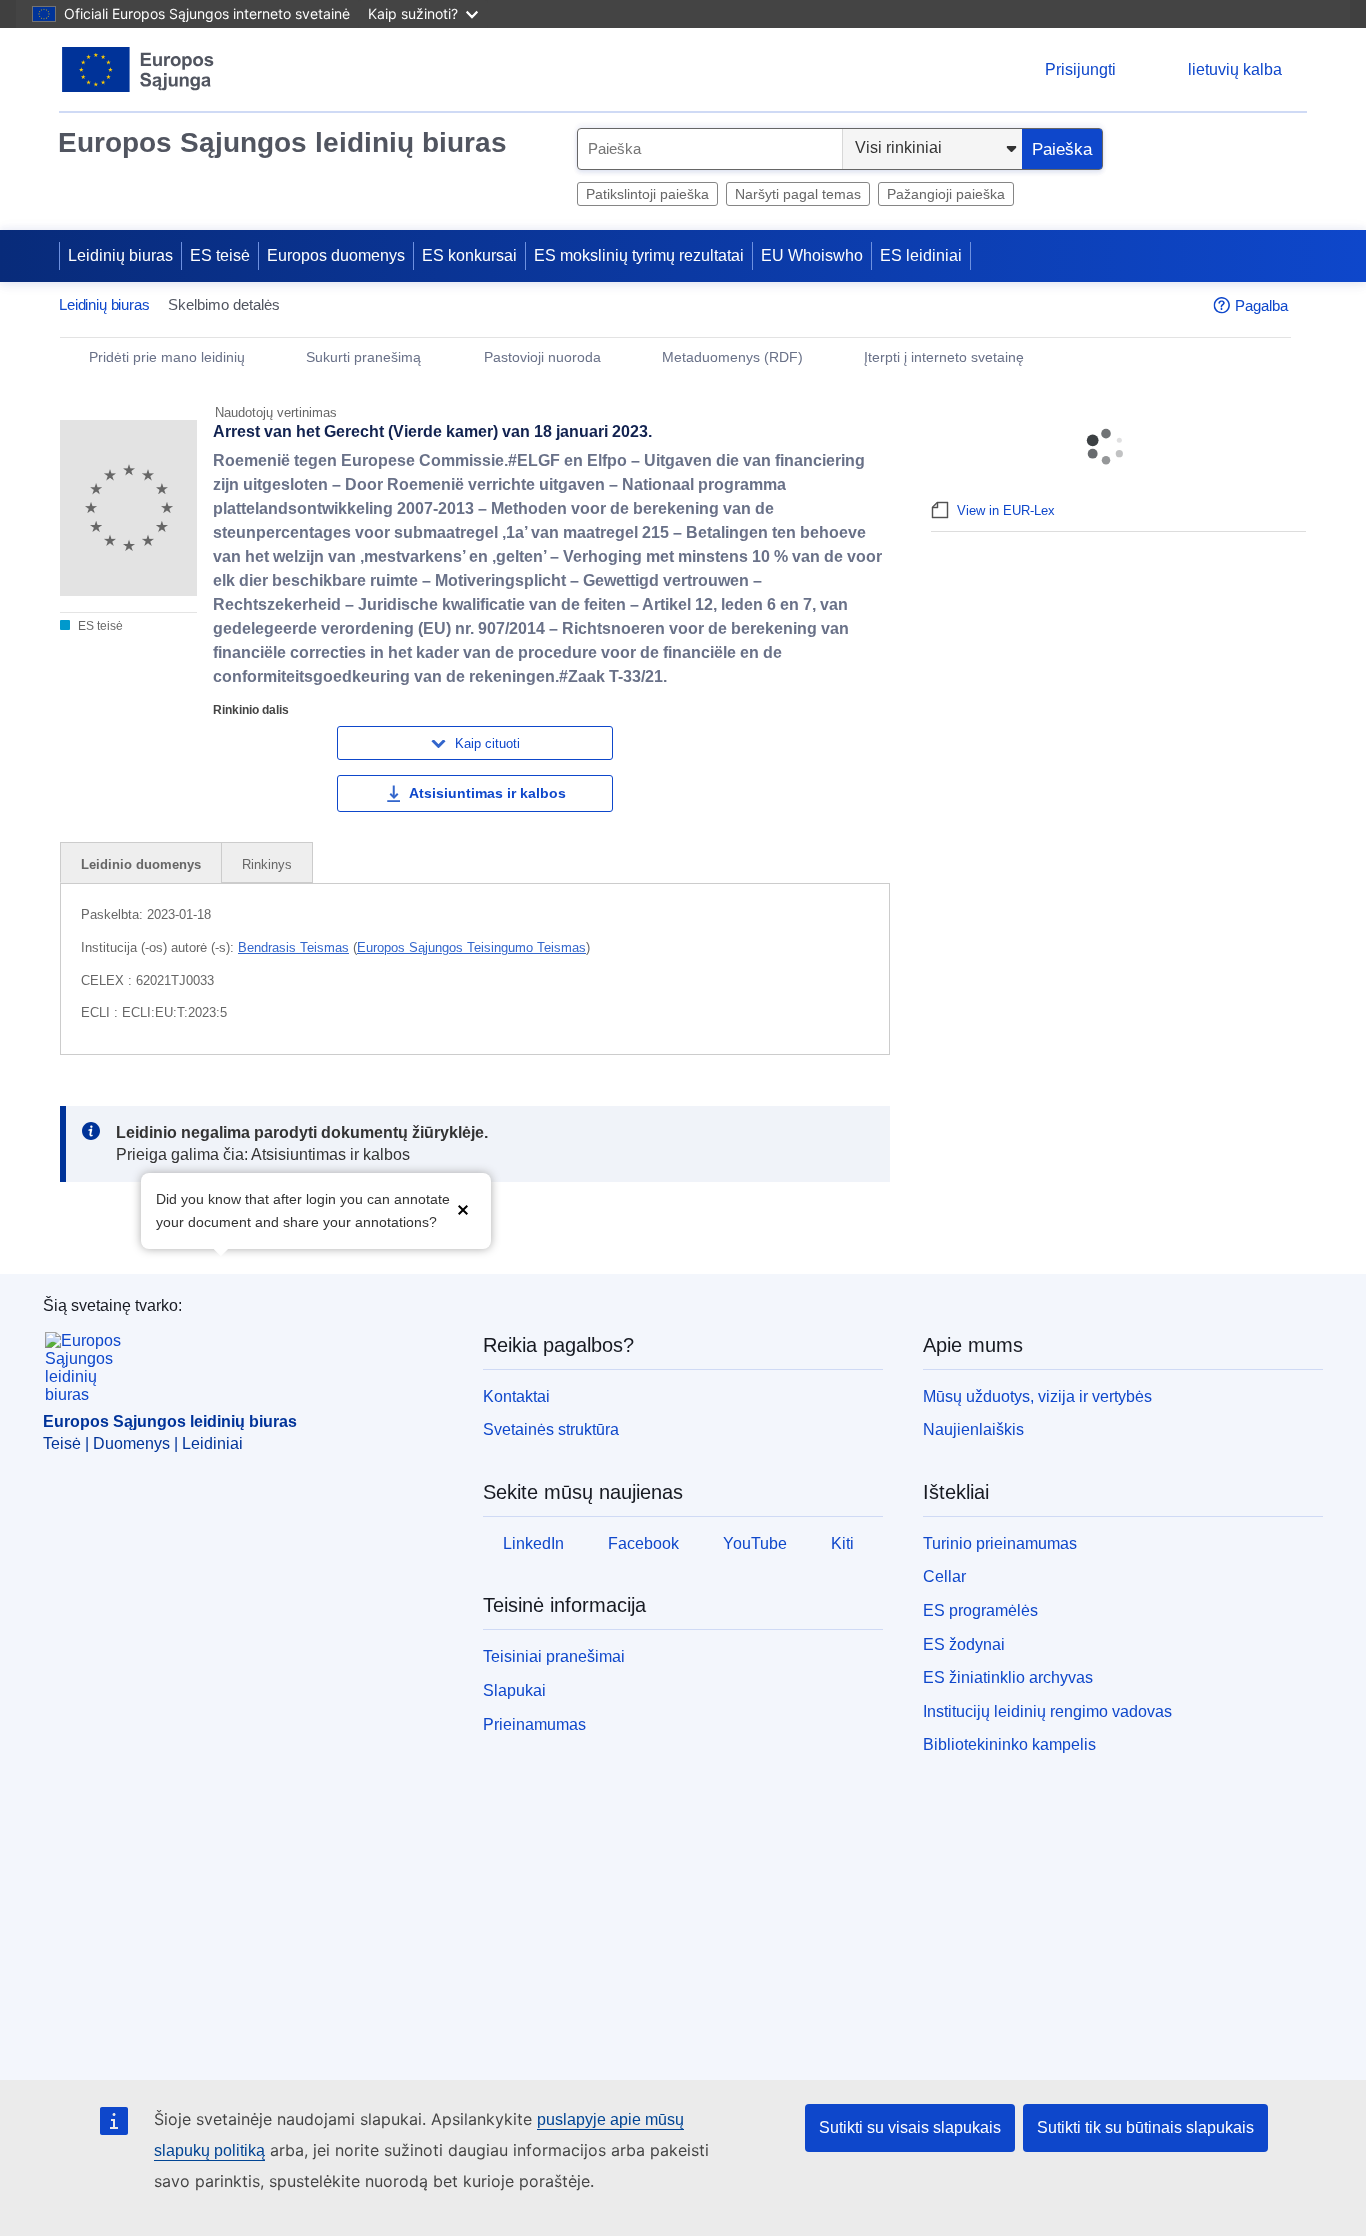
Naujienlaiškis (973, 1429)
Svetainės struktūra (551, 1429)
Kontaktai (516, 1396)
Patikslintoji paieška (647, 194)
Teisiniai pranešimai (554, 1656)
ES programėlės (980, 1610)
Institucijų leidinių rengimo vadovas (1047, 1711)
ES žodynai (964, 1644)
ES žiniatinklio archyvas (1008, 1677)
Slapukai (514, 1690)
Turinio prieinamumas (1000, 1543)
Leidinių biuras (120, 255)
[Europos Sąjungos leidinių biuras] (138, 69)
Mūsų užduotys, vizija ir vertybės (1037, 1396)
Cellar (944, 1576)
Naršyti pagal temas (798, 194)
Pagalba (1261, 305)
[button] (463, 1208)
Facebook (643, 1543)
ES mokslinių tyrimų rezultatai (639, 255)
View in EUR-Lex (1006, 510)
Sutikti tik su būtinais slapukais (1145, 2127)
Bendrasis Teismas (293, 947)
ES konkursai (469, 255)
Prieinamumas (534, 1724)
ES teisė (220, 255)
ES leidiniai (921, 255)
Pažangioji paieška (946, 194)
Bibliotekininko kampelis (1009, 1744)
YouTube (755, 1543)
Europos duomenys (336, 255)
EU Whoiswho (812, 255)
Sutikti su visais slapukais (910, 2127)
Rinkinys (267, 864)
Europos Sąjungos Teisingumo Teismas (471, 947)
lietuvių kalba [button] (1235, 69)
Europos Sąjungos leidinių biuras (282, 142)
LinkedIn (533, 1543)
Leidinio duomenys (141, 864)
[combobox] (710, 149)
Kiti (842, 1543)
